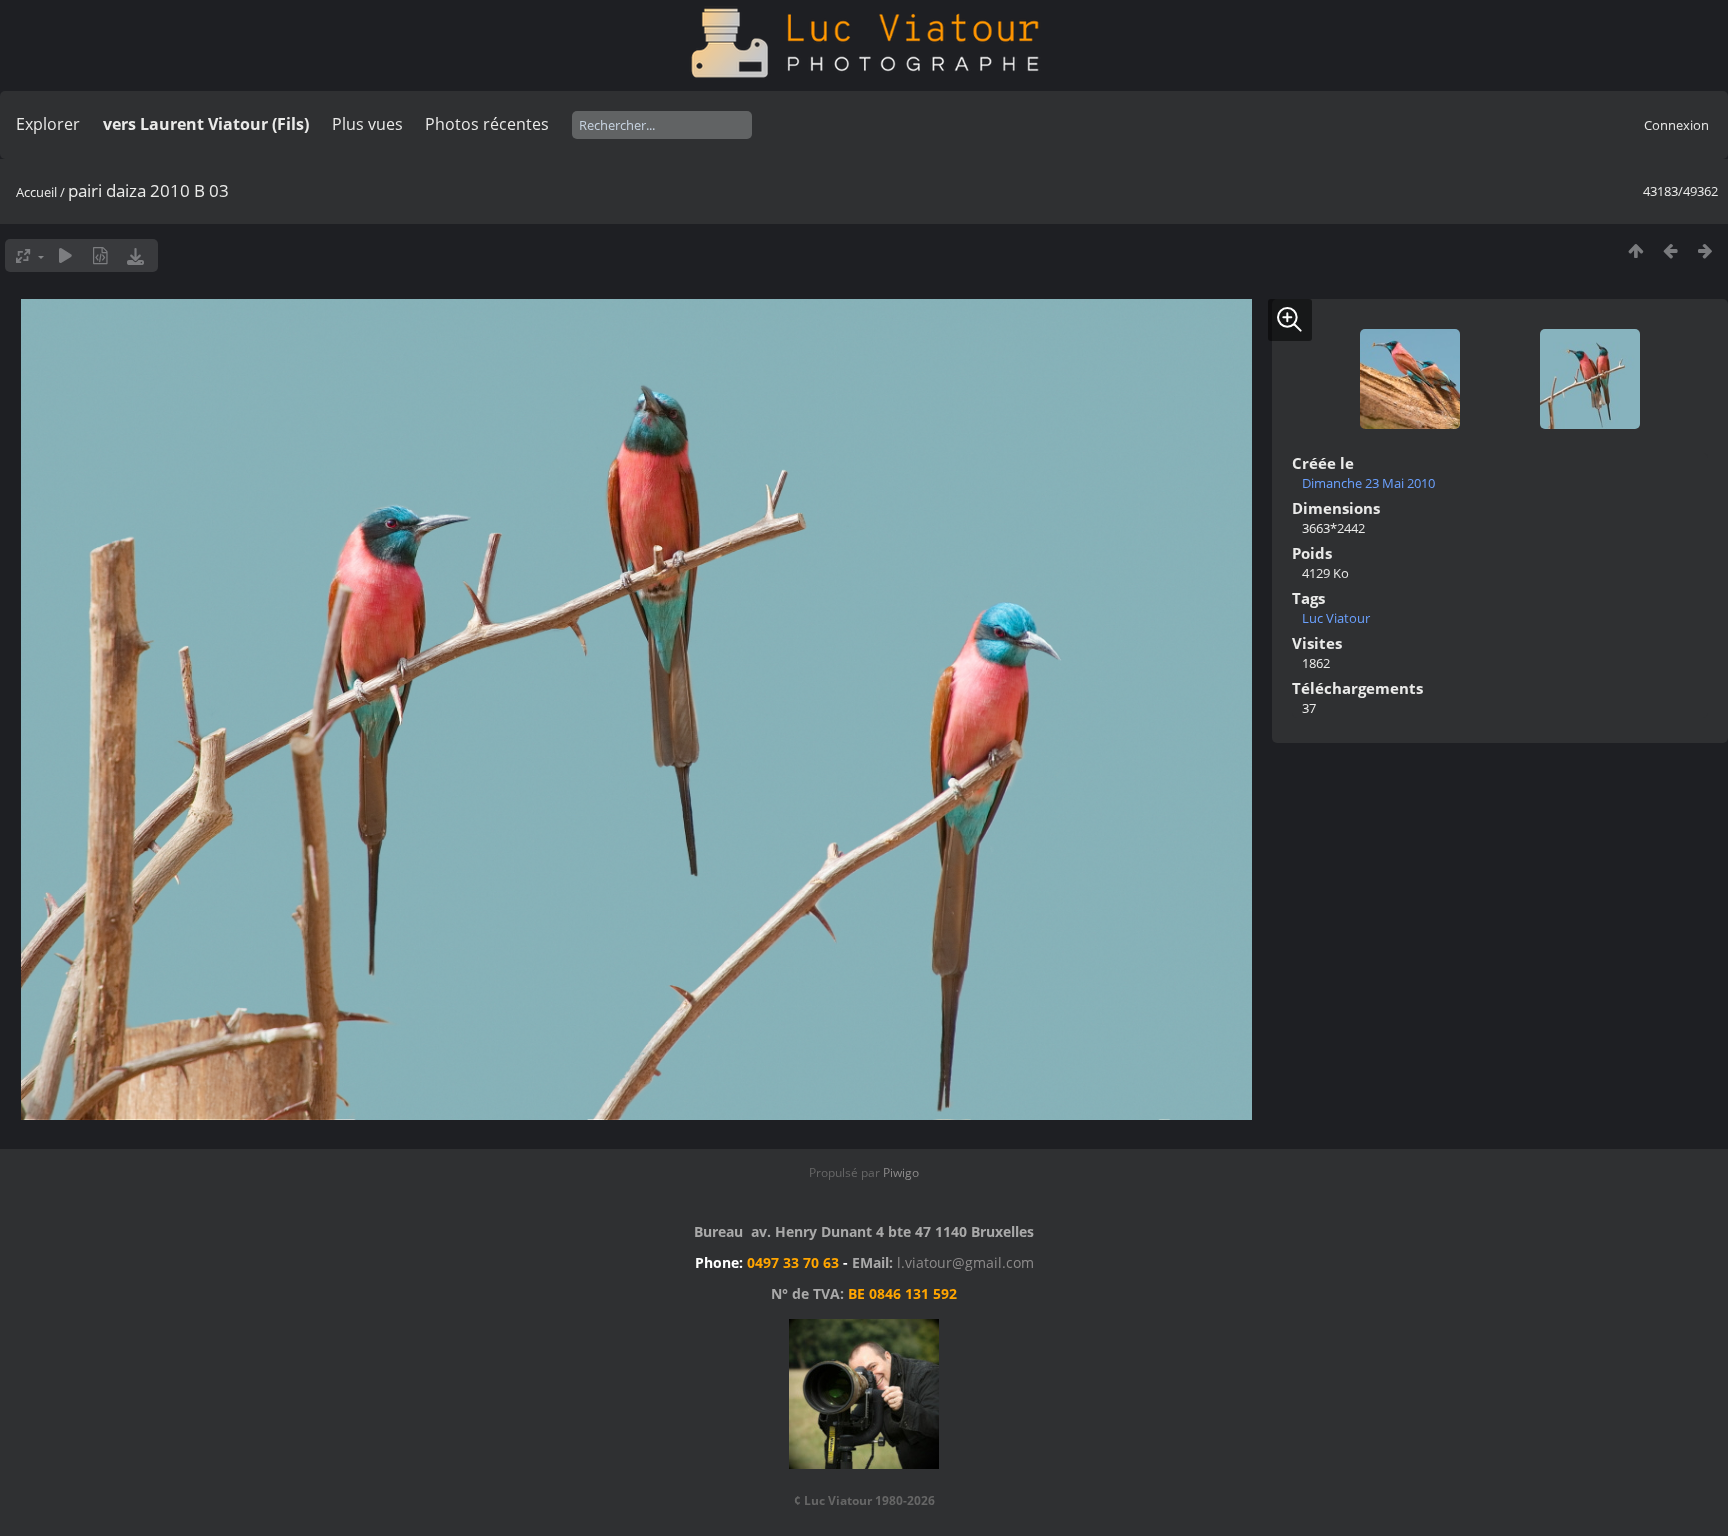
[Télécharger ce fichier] (135, 255)
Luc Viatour (1336, 618)
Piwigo (901, 1172)
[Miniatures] (1635, 250)
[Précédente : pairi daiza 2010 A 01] (1670, 250)
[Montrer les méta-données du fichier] (100, 255)
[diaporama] (65, 255)
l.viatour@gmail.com (965, 1262)
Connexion (1676, 125)
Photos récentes (487, 124)
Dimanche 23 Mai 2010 (1368, 483)
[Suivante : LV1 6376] (1705, 250)
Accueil (36, 192)
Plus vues (367, 124)
